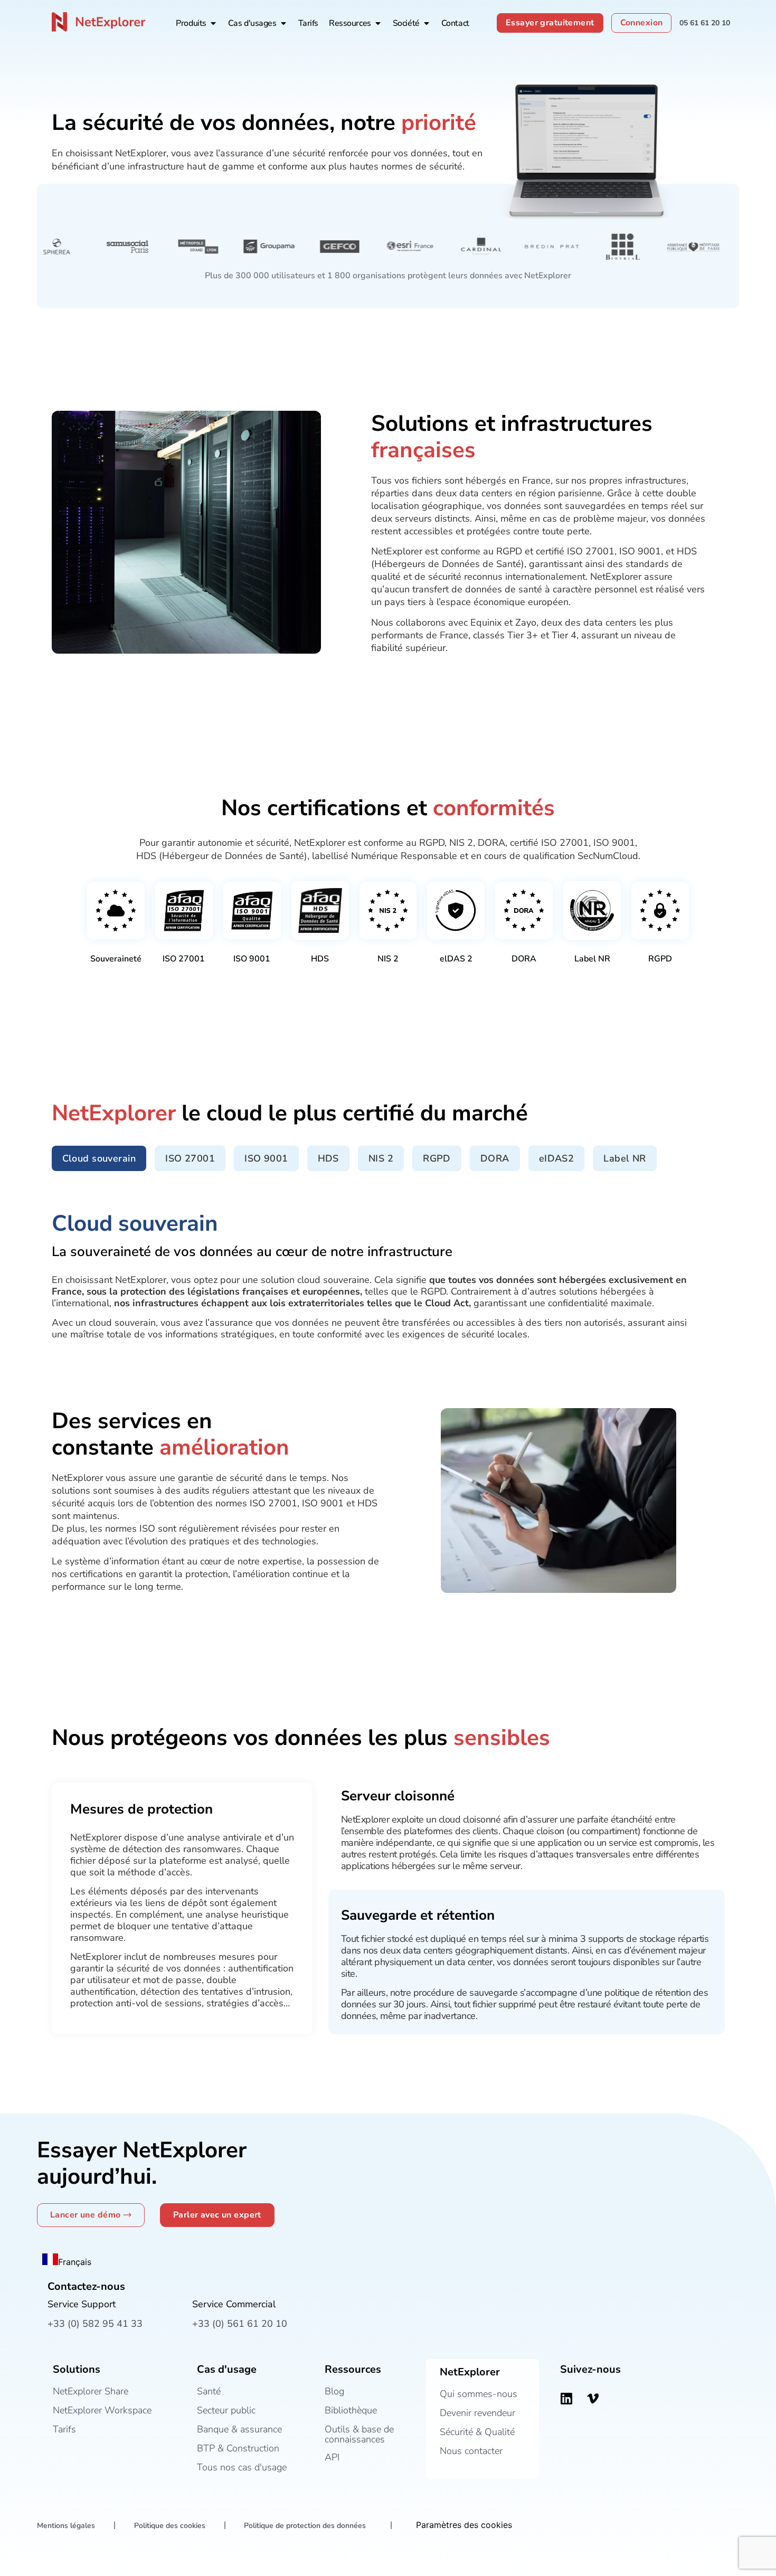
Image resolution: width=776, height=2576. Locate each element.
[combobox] (67, 2261)
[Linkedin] (566, 2398)
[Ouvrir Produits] (213, 23)
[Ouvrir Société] (427, 23)
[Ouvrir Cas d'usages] (283, 23)
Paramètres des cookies (464, 2525)
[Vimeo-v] (593, 2398)
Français (75, 2262)
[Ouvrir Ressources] (378, 23)
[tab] (99, 1158)
